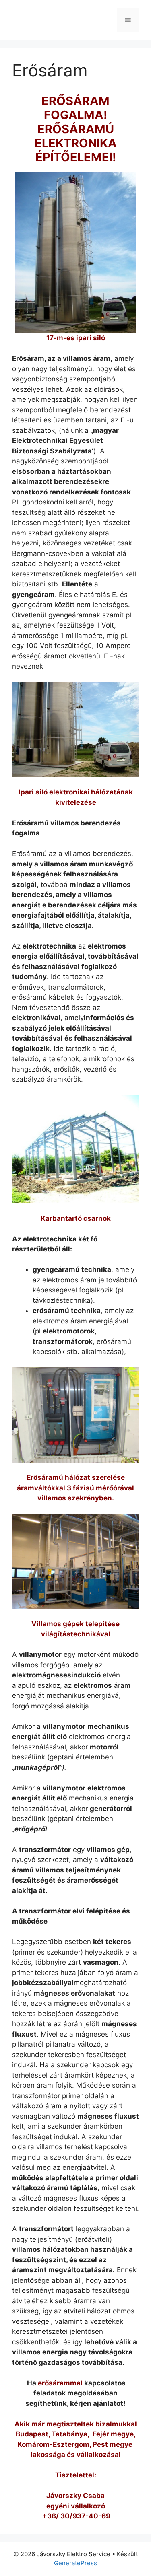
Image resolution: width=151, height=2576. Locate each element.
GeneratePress (75, 2563)
